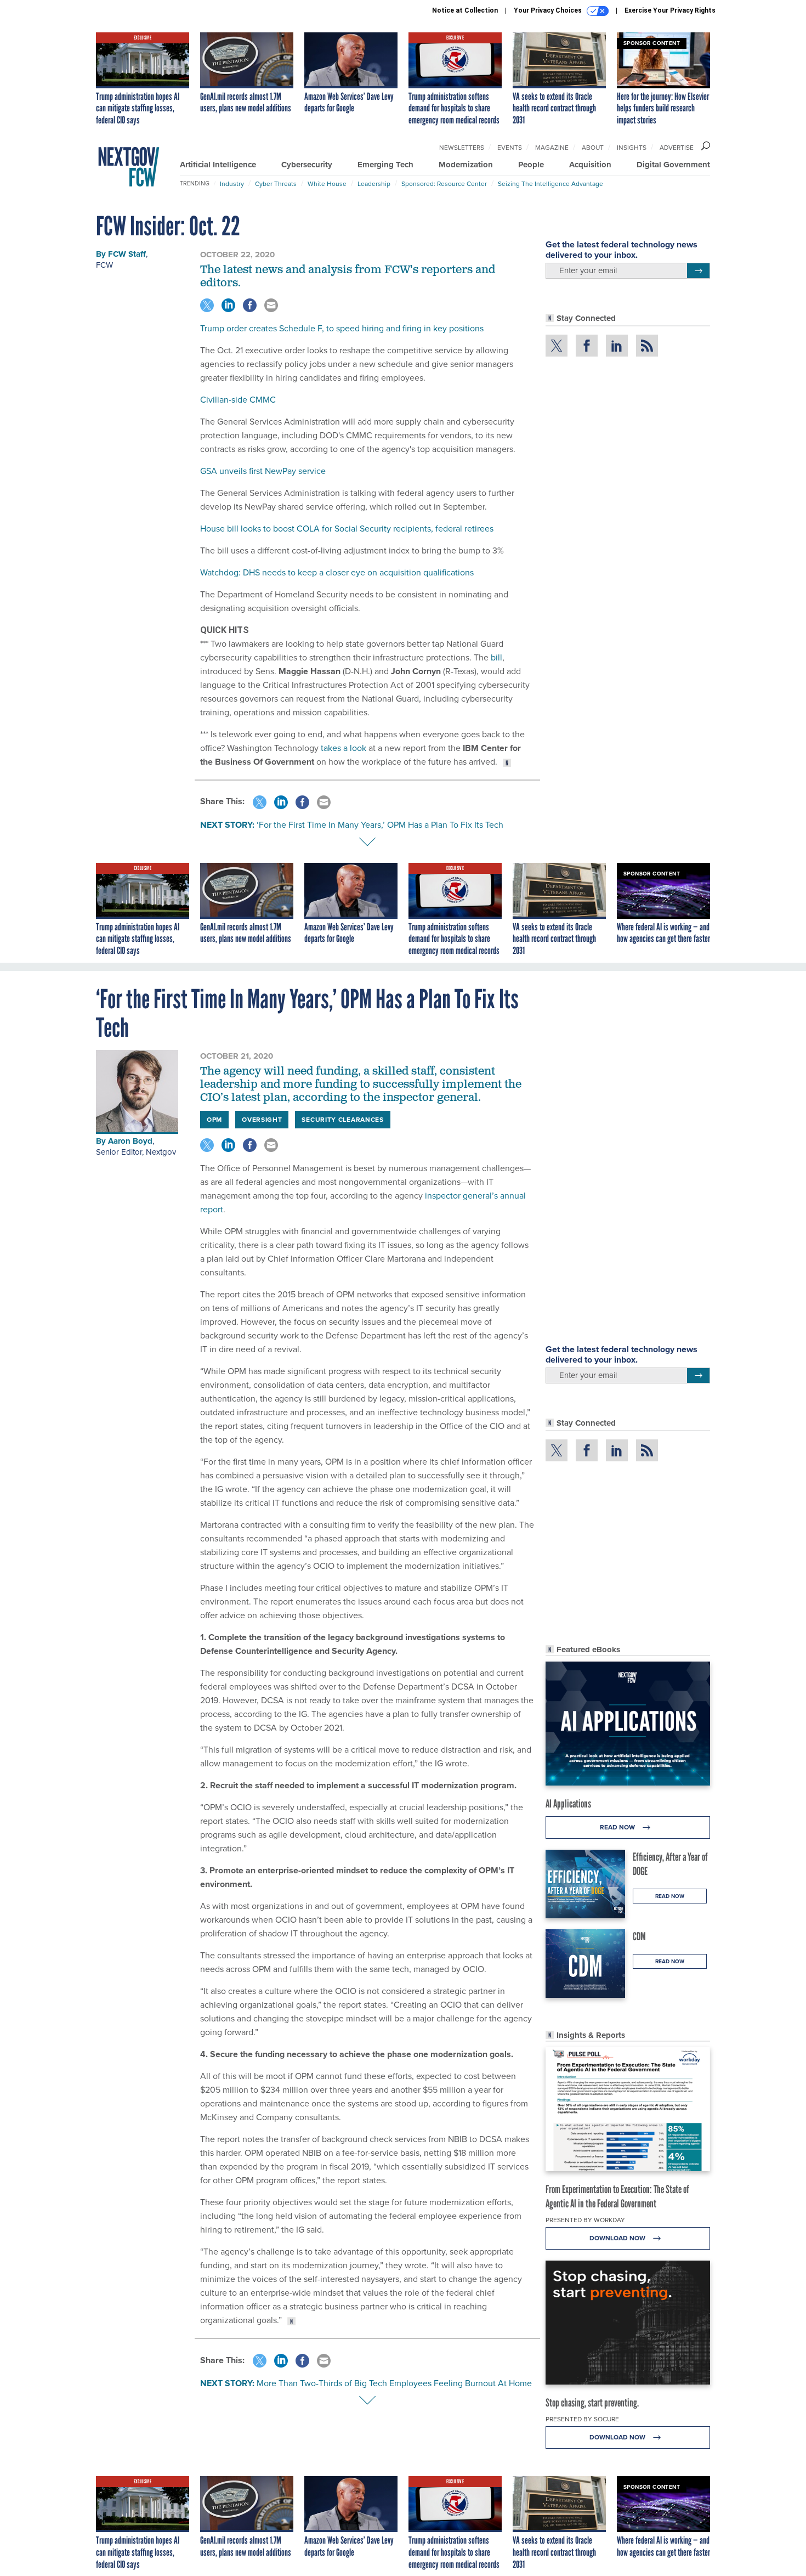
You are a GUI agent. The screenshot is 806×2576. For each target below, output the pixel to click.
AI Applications (568, 1804)
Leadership (374, 184)
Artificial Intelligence (218, 165)
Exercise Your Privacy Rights (670, 10)
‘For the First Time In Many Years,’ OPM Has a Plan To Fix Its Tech (380, 825)
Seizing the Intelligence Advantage (550, 184)
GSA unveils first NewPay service (263, 471)
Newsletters (462, 148)
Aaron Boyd (130, 1141)
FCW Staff (127, 254)
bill (496, 657)
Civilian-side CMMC (238, 400)
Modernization (466, 165)
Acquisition (590, 165)
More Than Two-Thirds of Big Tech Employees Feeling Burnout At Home (394, 2383)
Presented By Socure (582, 2419)
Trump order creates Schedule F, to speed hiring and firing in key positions (342, 328)
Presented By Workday (585, 2220)
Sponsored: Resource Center (444, 184)
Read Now (618, 1827)
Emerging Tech (385, 165)
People (531, 165)
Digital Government (673, 165)
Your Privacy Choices (549, 10)
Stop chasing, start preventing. (592, 2403)
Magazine (552, 148)
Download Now (618, 2238)
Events (510, 148)
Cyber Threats (276, 184)
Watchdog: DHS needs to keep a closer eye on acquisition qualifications (337, 572)
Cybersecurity (307, 165)
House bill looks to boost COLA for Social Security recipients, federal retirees (347, 529)
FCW (104, 265)
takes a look (344, 748)
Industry (232, 184)
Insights (632, 148)
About (593, 148)
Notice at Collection (465, 10)
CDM (639, 1936)
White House (327, 184)
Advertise (677, 148)
